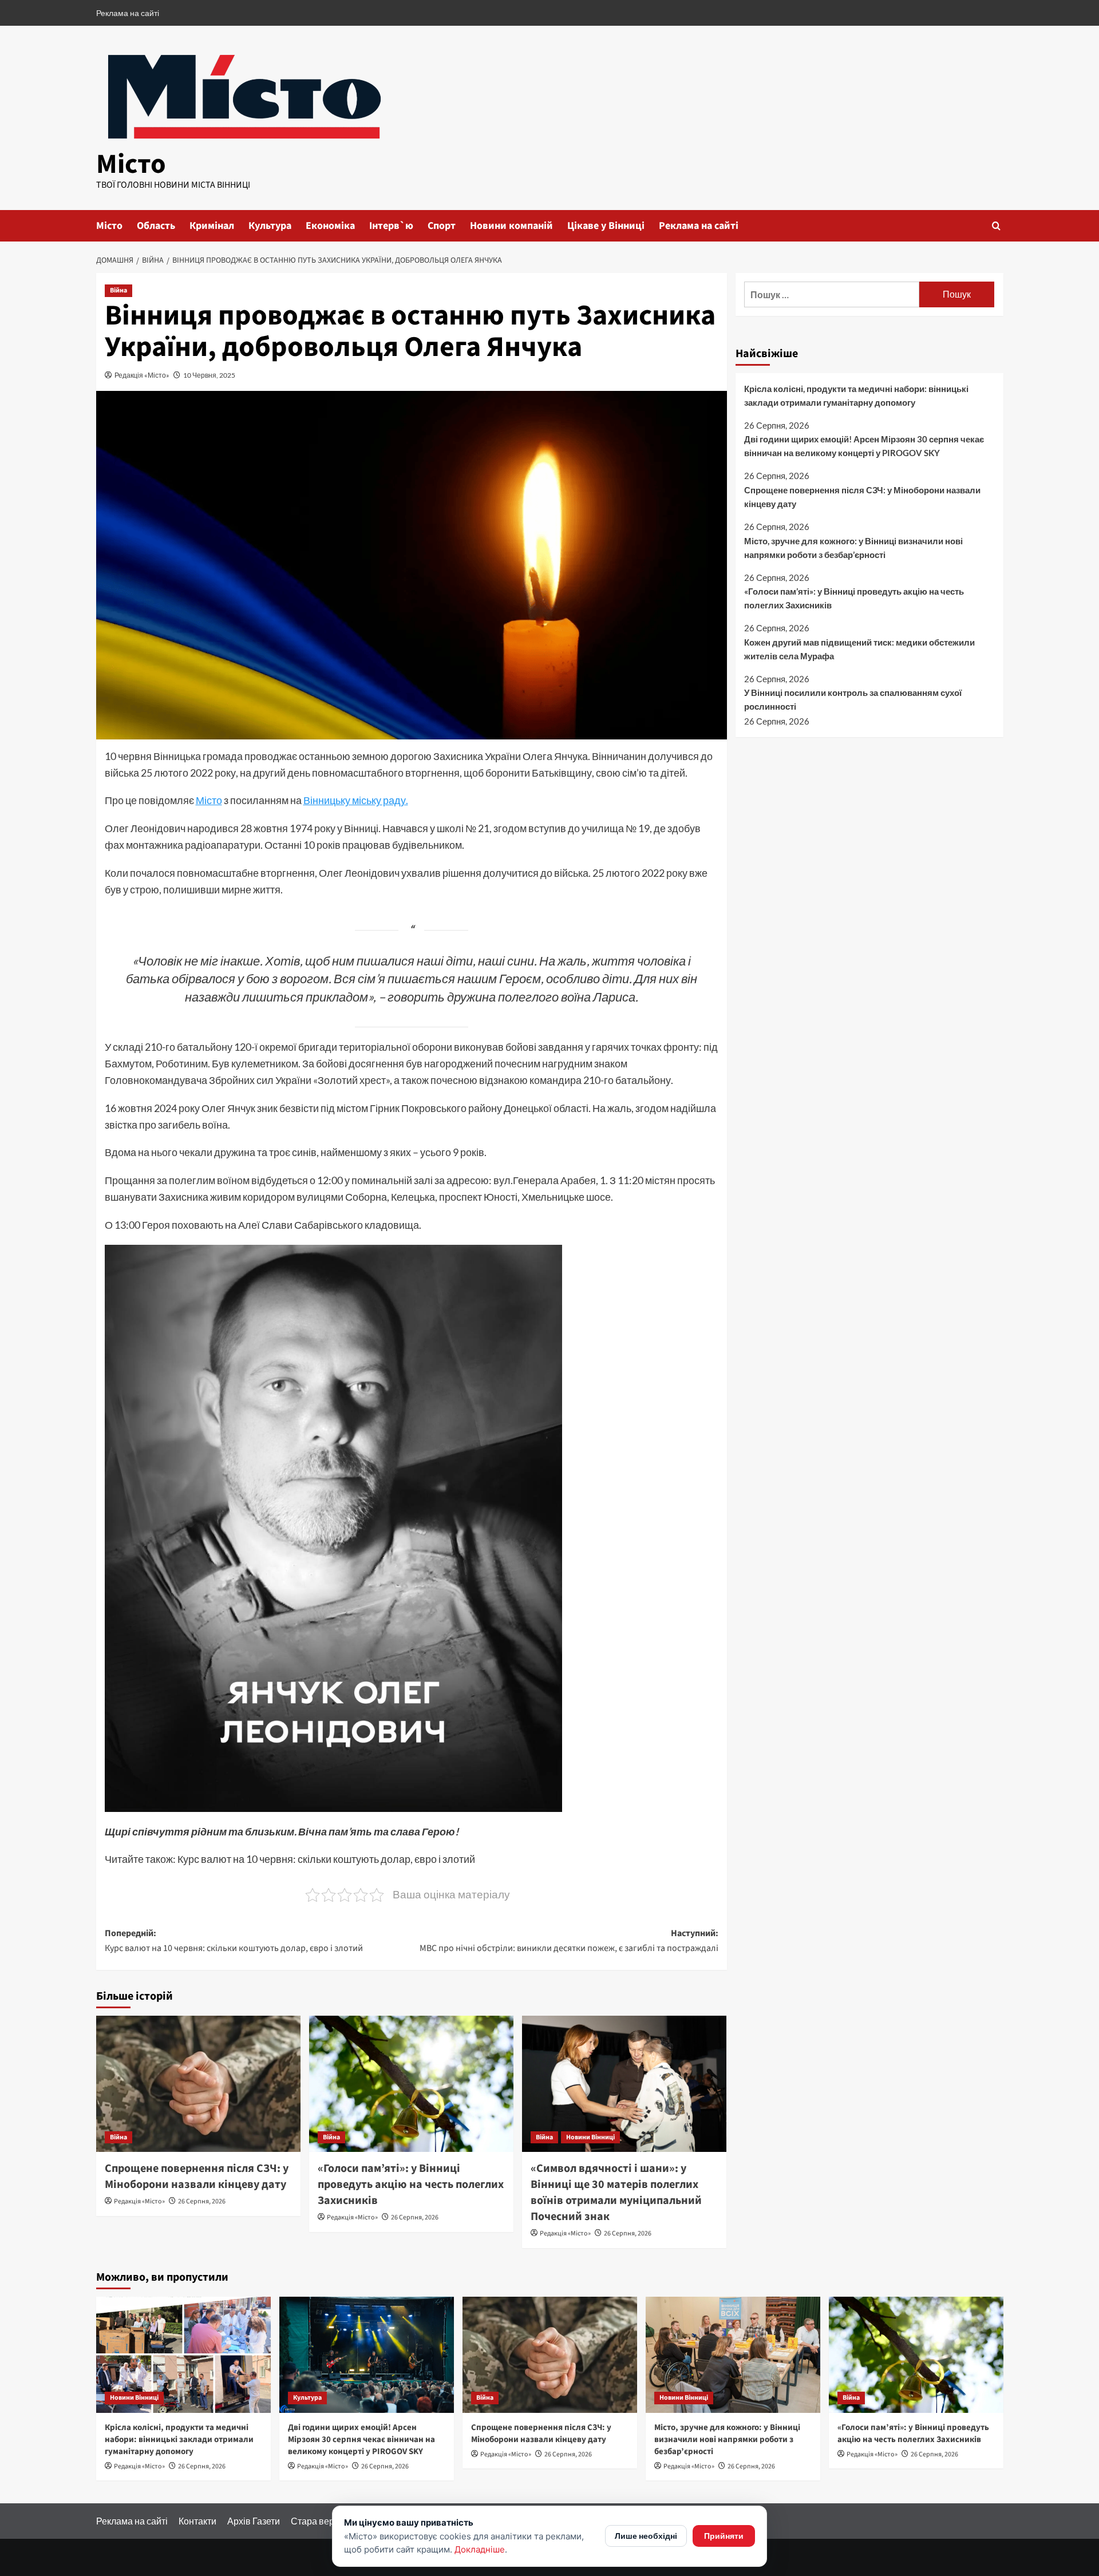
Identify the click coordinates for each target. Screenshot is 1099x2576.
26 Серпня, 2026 (202, 2201)
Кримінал (212, 226)
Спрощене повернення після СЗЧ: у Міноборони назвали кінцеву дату (197, 2177)
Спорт (442, 226)
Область (156, 226)
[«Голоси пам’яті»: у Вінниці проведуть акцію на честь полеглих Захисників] (411, 2084)
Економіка (330, 226)
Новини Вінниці (590, 2137)
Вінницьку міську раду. (356, 800)
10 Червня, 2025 (209, 375)
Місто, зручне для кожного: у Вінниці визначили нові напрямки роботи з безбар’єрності (853, 548)
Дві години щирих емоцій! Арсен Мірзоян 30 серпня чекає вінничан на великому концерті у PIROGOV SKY (864, 446)
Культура (270, 226)
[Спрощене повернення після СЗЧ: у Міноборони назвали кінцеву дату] (198, 2084)
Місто (131, 164)
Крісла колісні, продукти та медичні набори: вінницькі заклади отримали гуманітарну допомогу (856, 395)
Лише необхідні (646, 2536)
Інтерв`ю (391, 226)
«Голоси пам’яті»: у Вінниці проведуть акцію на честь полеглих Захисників (411, 2185)
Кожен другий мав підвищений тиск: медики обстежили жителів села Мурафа (859, 649)
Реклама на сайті (128, 13)
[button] (996, 226)
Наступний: (569, 1941)
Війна (118, 290)
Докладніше (480, 2549)
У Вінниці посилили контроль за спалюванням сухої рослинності (853, 700)
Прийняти (724, 2536)
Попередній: (234, 1941)
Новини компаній (511, 226)
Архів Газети (254, 2521)
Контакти (197, 2521)
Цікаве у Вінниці (606, 226)
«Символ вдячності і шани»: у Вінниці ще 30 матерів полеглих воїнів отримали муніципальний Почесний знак (616, 2193)
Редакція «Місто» (142, 375)
